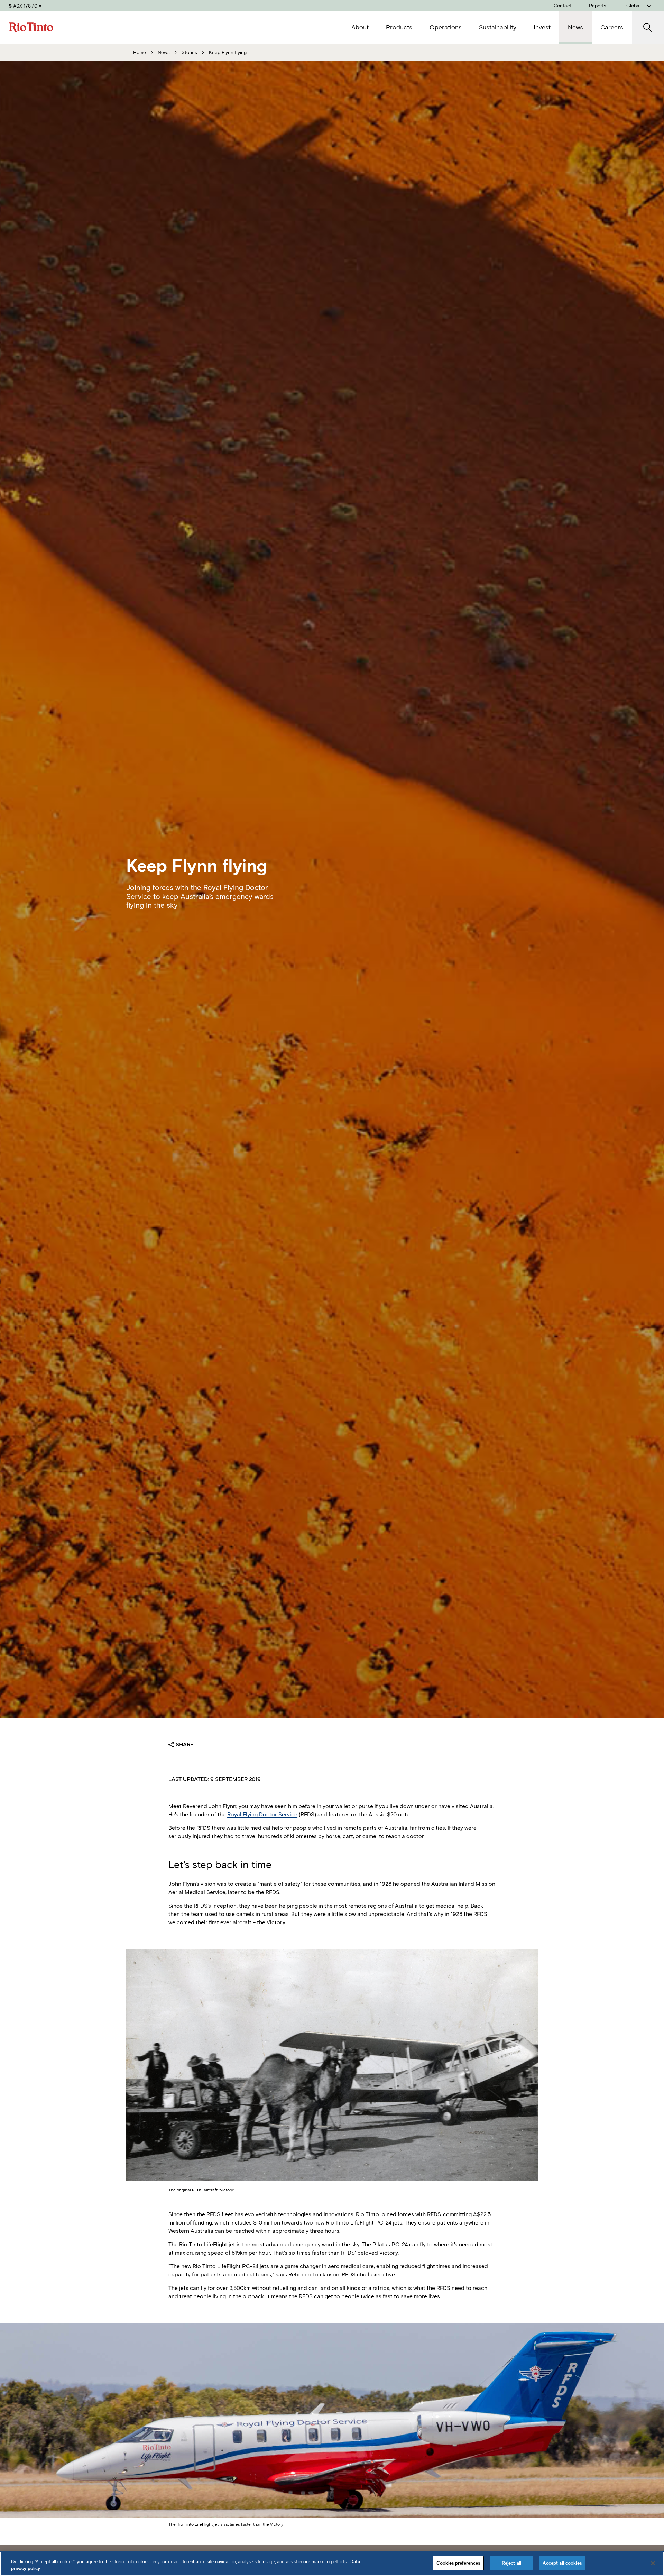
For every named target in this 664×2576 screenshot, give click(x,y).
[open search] (648, 28)
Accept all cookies (562, 2563)
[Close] (653, 2563)
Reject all (511, 2563)
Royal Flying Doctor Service (262, 1814)
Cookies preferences (458, 2563)
